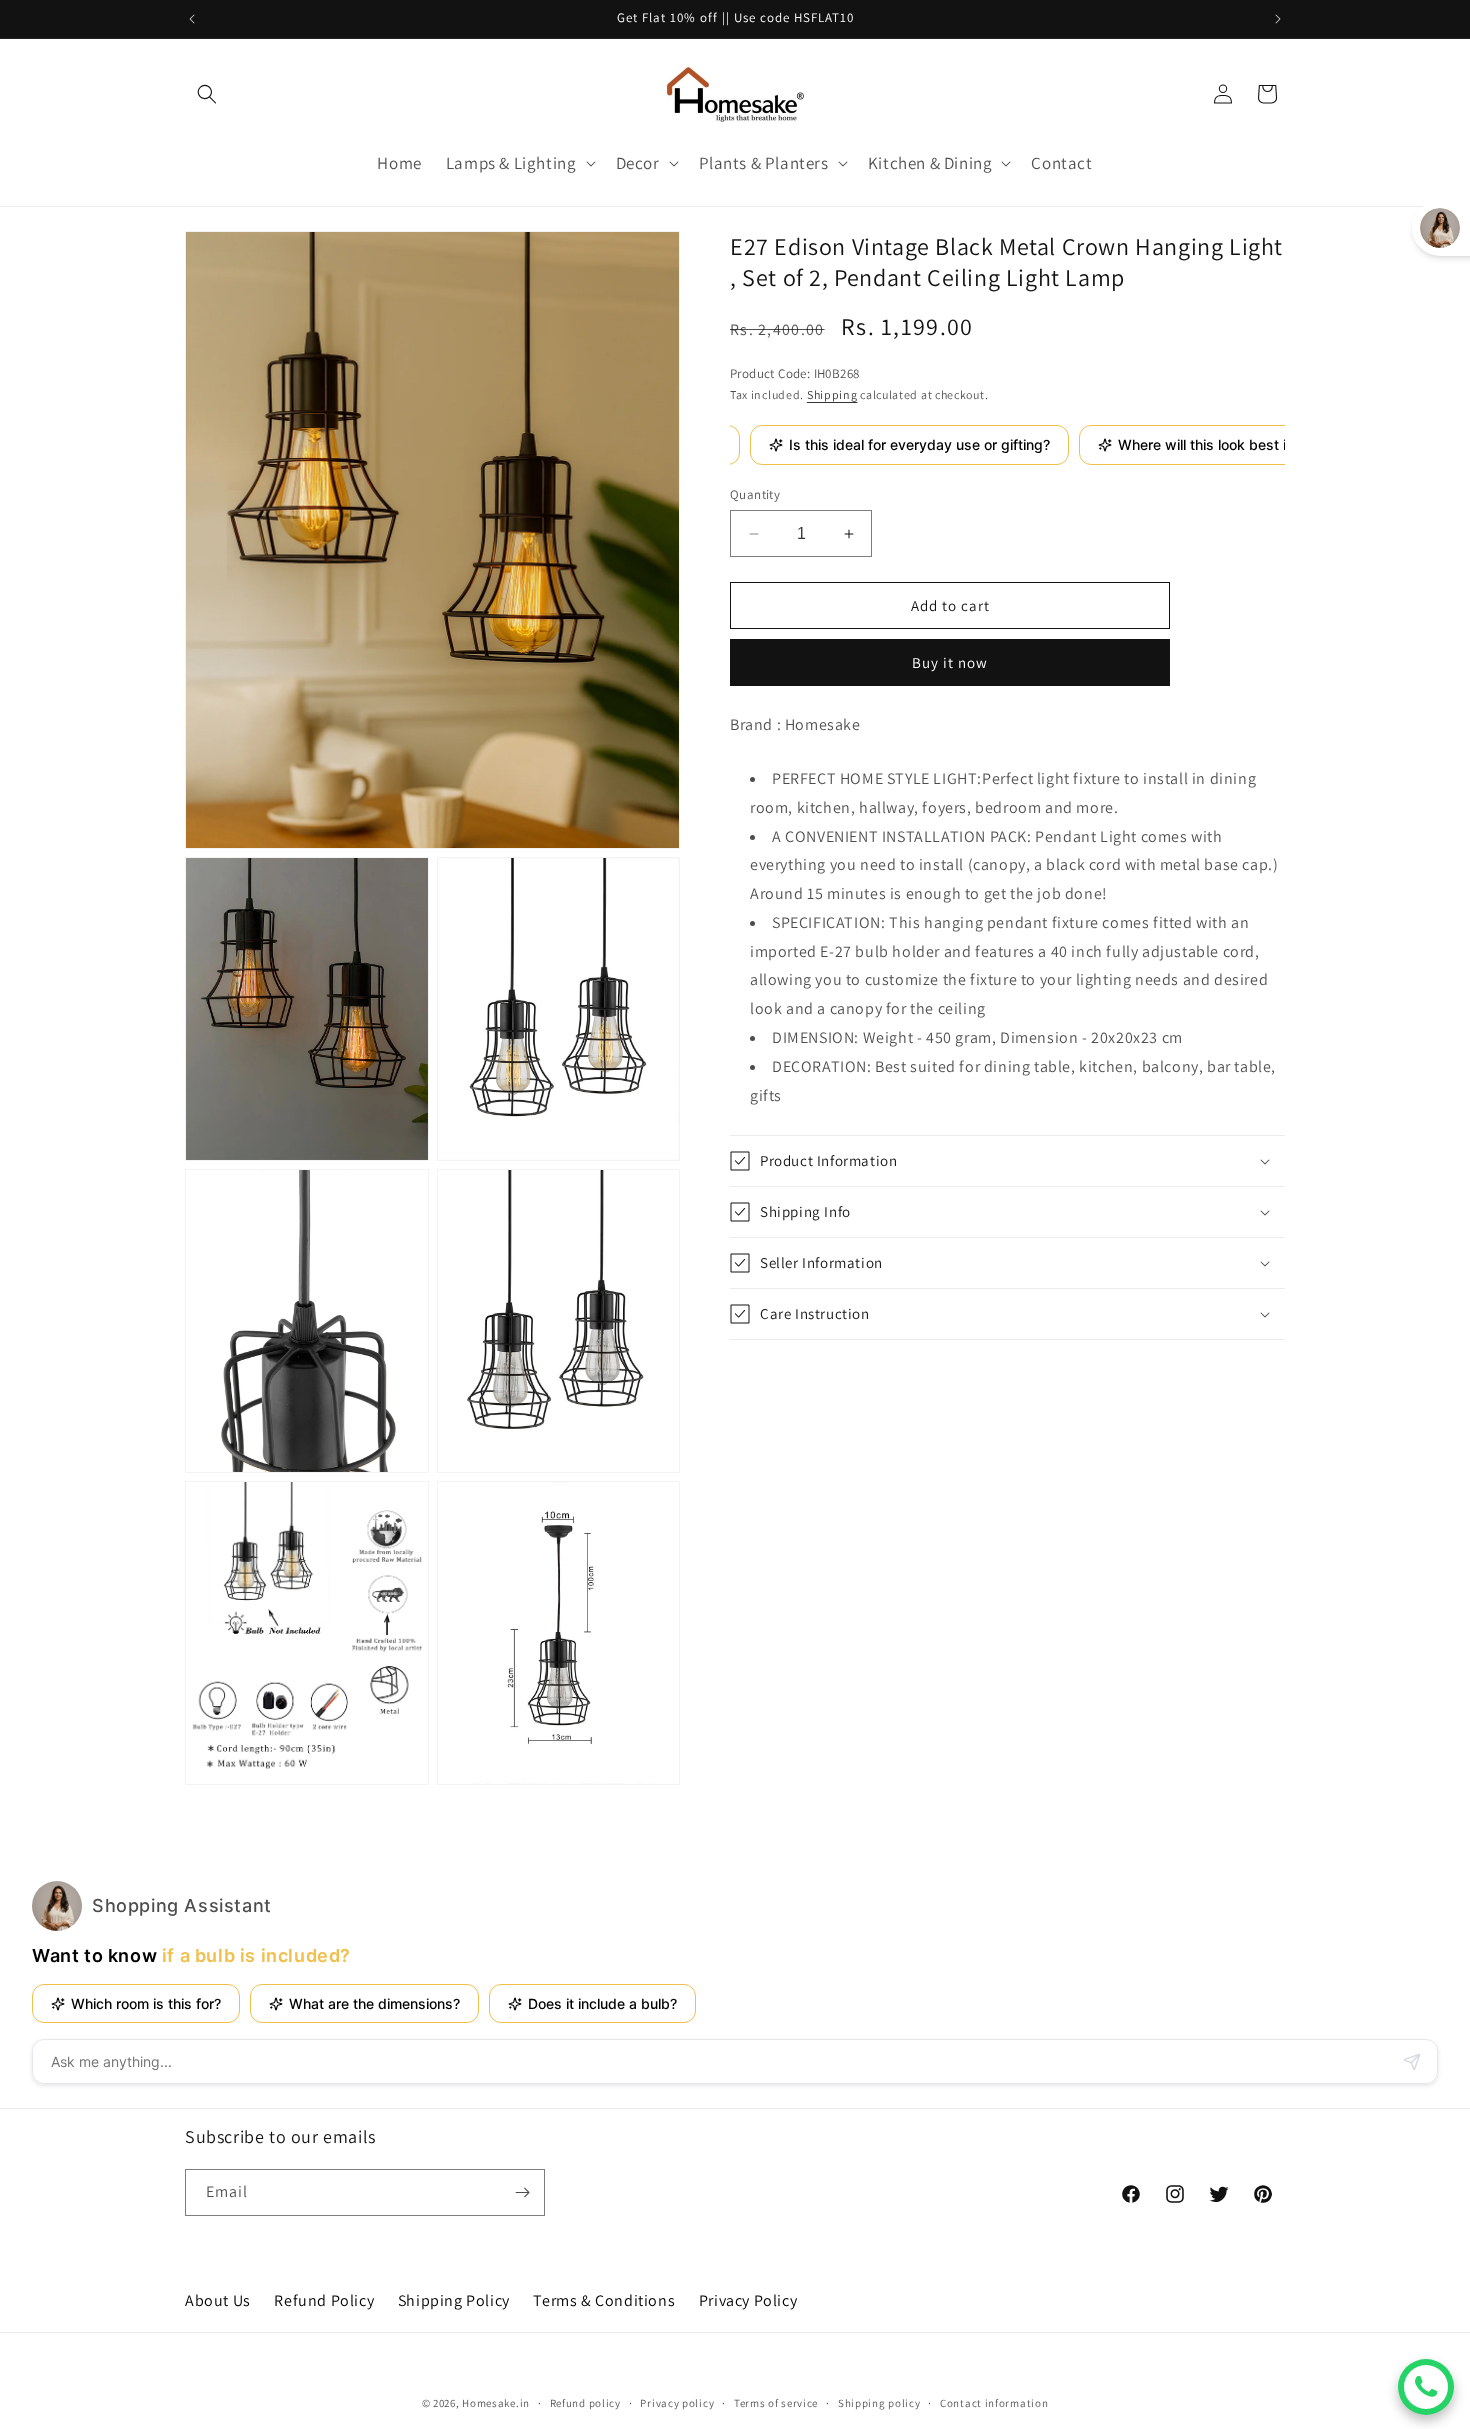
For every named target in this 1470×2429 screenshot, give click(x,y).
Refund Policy (324, 2300)
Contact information (994, 2402)
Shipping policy (879, 2402)
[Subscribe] (522, 2192)
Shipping (832, 394)
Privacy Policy (748, 2300)
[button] (207, 94)
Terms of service (776, 2402)
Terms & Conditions (604, 2300)
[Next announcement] (1278, 19)
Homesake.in (496, 2403)
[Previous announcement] (192, 19)
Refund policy (585, 2402)
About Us (218, 2300)
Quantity (755, 494)
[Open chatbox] (1426, 2387)
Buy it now (950, 662)
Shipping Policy (454, 2300)
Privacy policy (677, 2402)
